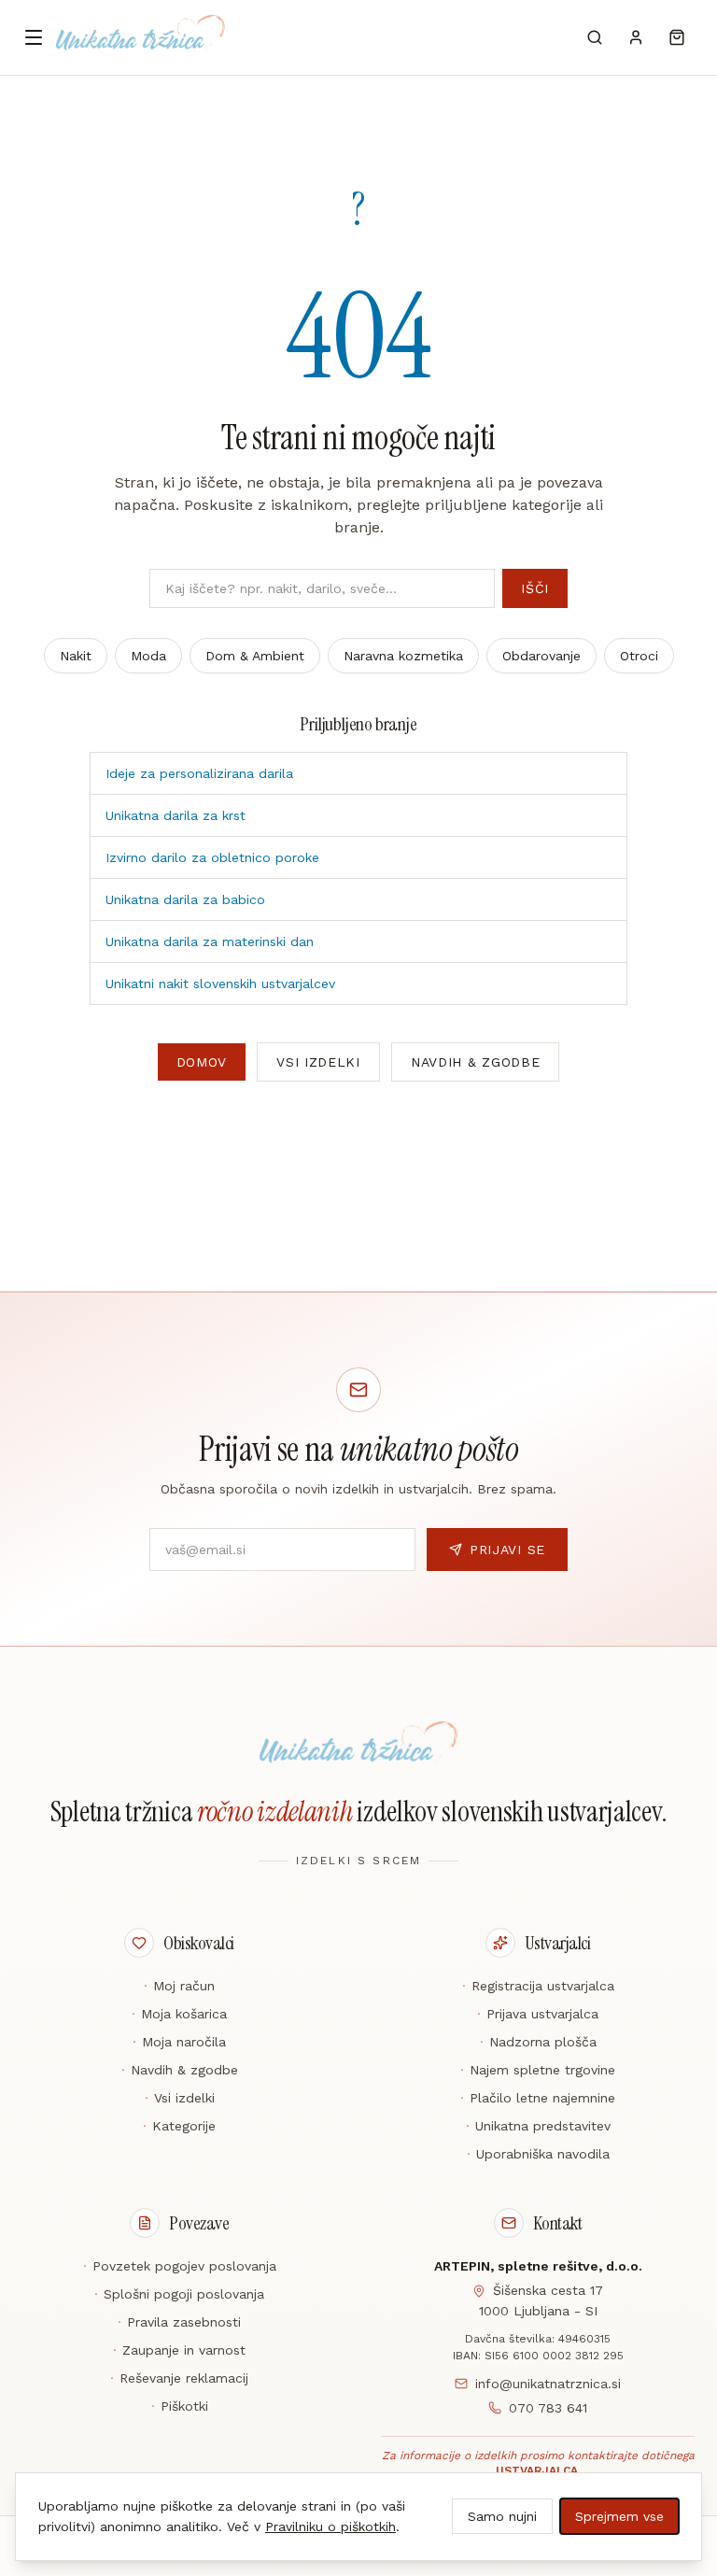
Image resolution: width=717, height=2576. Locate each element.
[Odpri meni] (34, 37)
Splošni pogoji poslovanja (179, 2294)
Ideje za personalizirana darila (199, 773)
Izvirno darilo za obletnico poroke (212, 857)
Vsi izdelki (318, 1062)
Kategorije (179, 2126)
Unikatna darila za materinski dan (210, 941)
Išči (535, 588)
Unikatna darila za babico (185, 899)
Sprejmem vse (619, 2516)
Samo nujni (502, 2516)
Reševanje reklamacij (179, 2378)
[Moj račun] (636, 37)
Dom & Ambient (255, 656)
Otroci (639, 656)
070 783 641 (548, 2408)
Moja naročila (179, 2042)
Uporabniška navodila (538, 2154)
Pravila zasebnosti (179, 2322)
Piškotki (180, 2406)
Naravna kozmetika (403, 656)
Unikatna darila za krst (176, 815)
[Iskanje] (595, 37)
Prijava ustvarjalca (538, 2014)
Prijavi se (507, 1550)
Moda (148, 656)
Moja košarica (179, 2014)
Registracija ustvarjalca (538, 1986)
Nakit (76, 656)
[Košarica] (677, 37)
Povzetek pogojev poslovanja (180, 2266)
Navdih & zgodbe (476, 1062)
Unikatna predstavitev (538, 2126)
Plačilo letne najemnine (538, 2098)
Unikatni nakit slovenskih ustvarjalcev (220, 984)
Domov (202, 1062)
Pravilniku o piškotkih (330, 2526)
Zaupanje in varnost (179, 2350)
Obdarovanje (541, 656)
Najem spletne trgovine (538, 2070)
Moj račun (179, 1986)
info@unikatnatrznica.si (548, 2384)
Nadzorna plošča (538, 2042)
